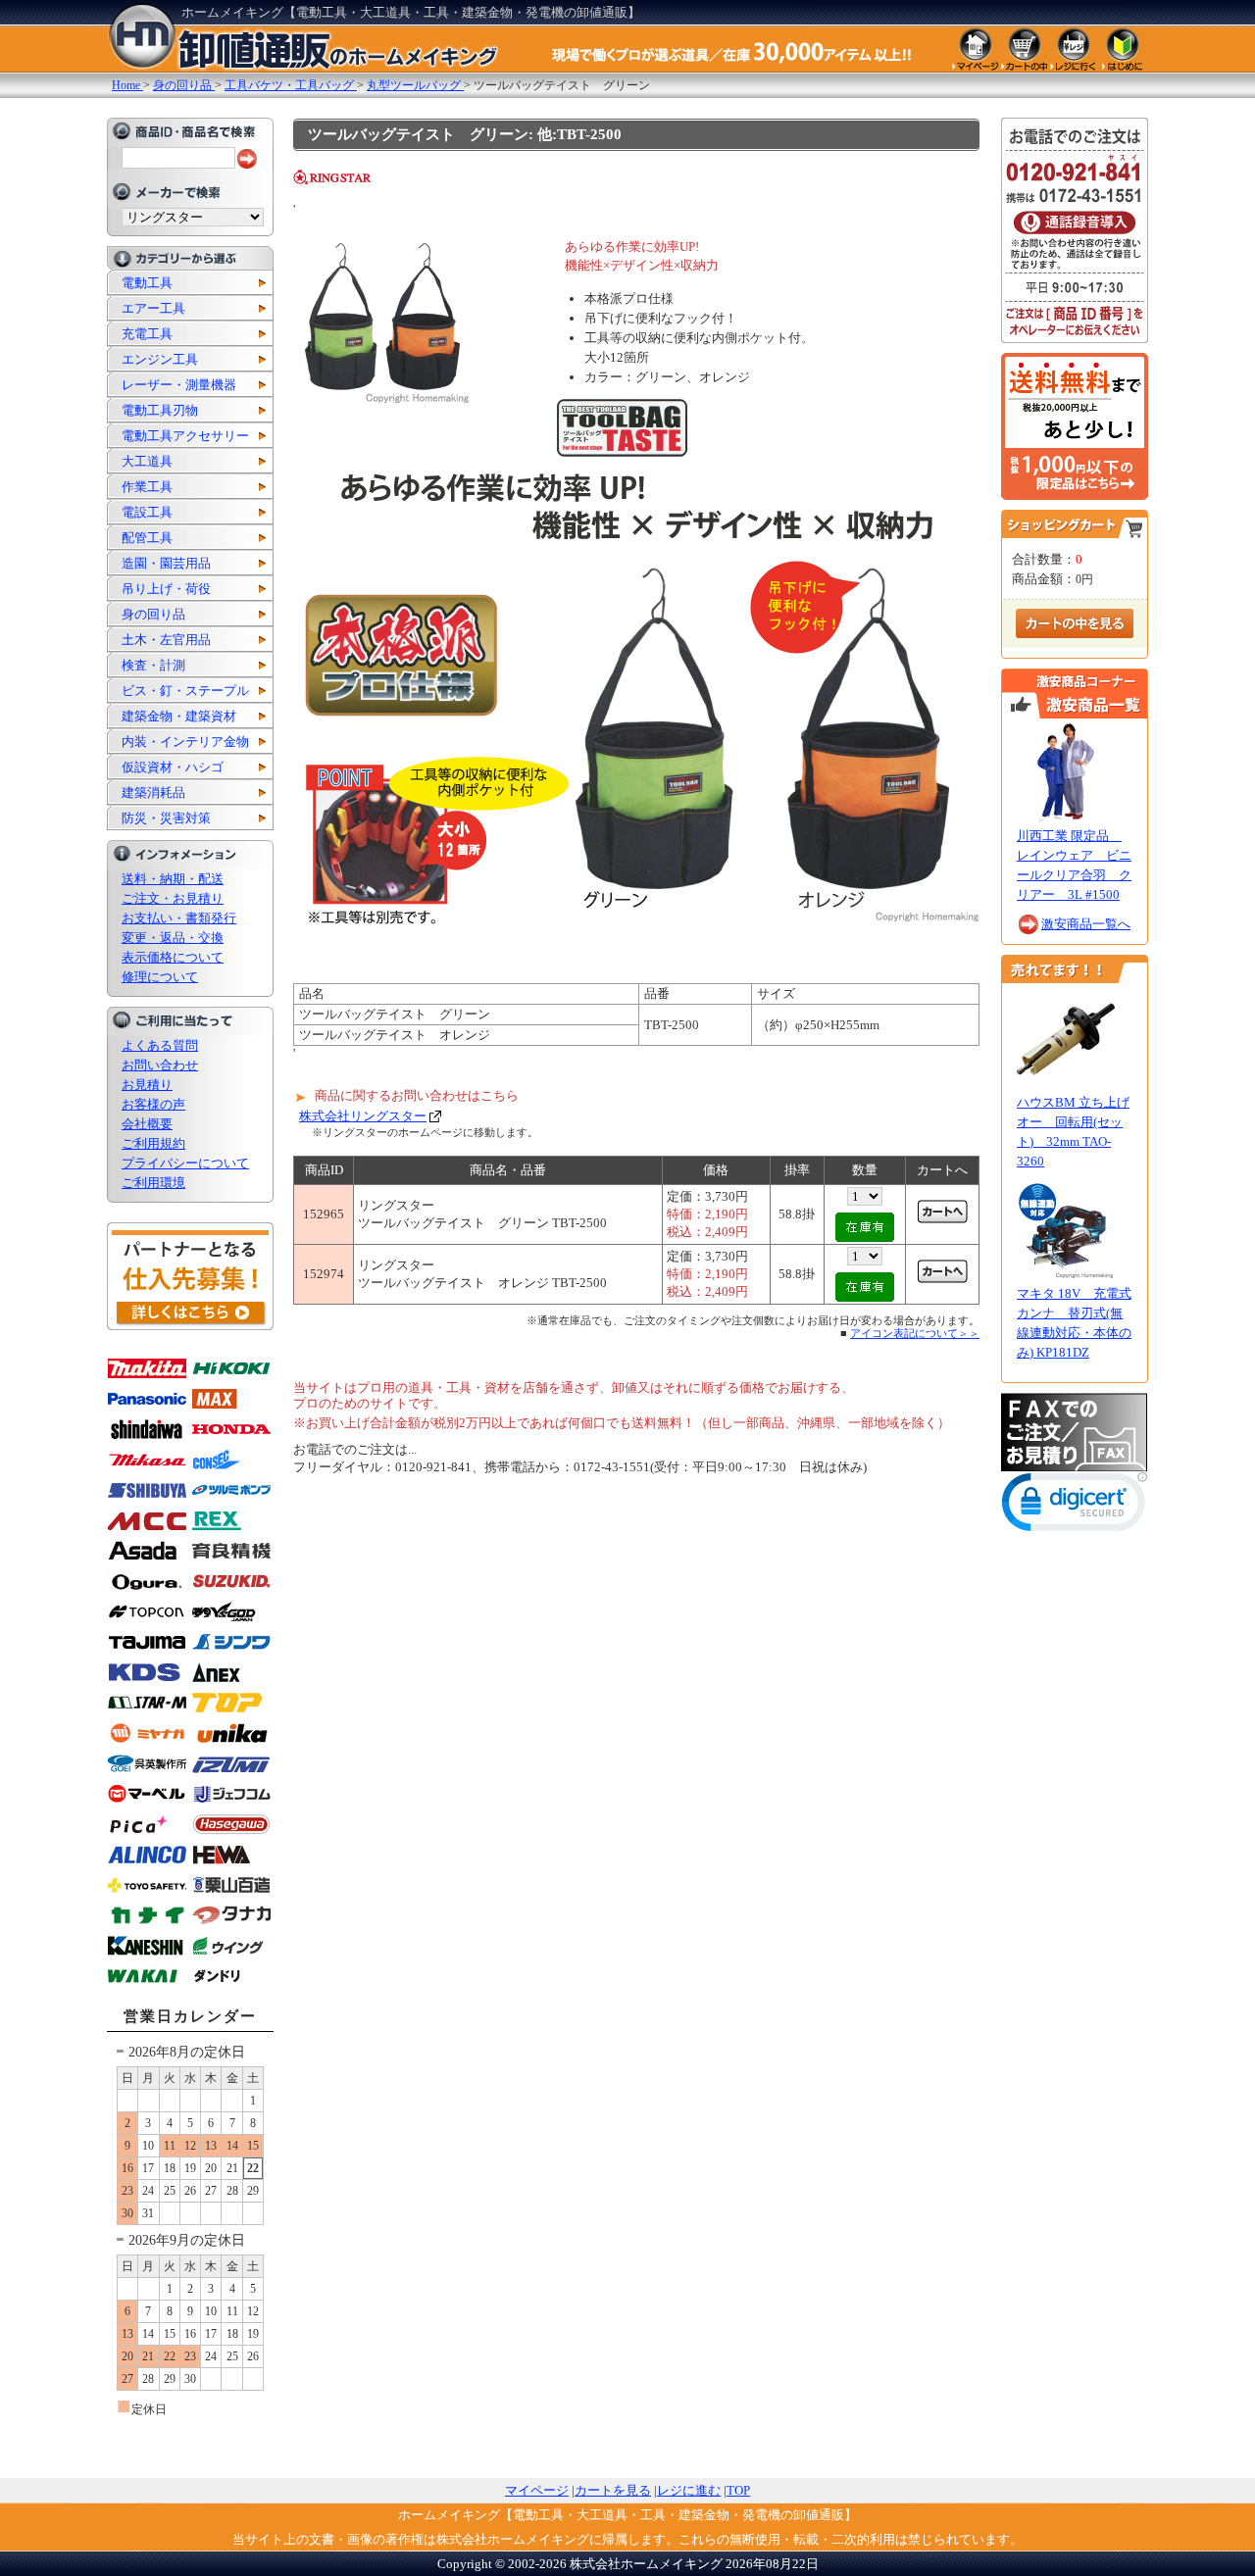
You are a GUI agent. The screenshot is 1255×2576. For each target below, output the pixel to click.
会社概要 (147, 1124)
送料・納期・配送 (173, 879)
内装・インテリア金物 (185, 742)
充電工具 (147, 334)
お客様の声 (153, 1104)
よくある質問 (160, 1045)
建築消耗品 (153, 793)
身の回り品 (153, 614)
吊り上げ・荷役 (166, 589)
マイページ (537, 2490)
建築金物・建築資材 (179, 716)
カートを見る (613, 2490)
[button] (1075, 1506)
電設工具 (147, 512)
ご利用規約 (153, 1143)
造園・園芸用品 (166, 563)
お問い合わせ (160, 1065)
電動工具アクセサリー (185, 436)
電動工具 (147, 283)
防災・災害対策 (166, 818)
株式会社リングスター (363, 1116)
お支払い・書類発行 (179, 918)
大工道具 (147, 461)
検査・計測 (153, 665)
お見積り (147, 1085)
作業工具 (147, 487)
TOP (738, 2490)
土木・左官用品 (166, 640)
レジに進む (689, 2490)
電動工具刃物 (160, 410)
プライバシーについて (185, 1163)
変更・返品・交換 (173, 938)
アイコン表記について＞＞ (915, 1333)
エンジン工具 (160, 359)
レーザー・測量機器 (179, 385)
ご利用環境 (153, 1183)
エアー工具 (153, 308)
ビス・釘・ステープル (185, 691)
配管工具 (147, 538)
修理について (160, 977)
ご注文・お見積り (173, 898)
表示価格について (173, 957)
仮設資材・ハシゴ (173, 767)
